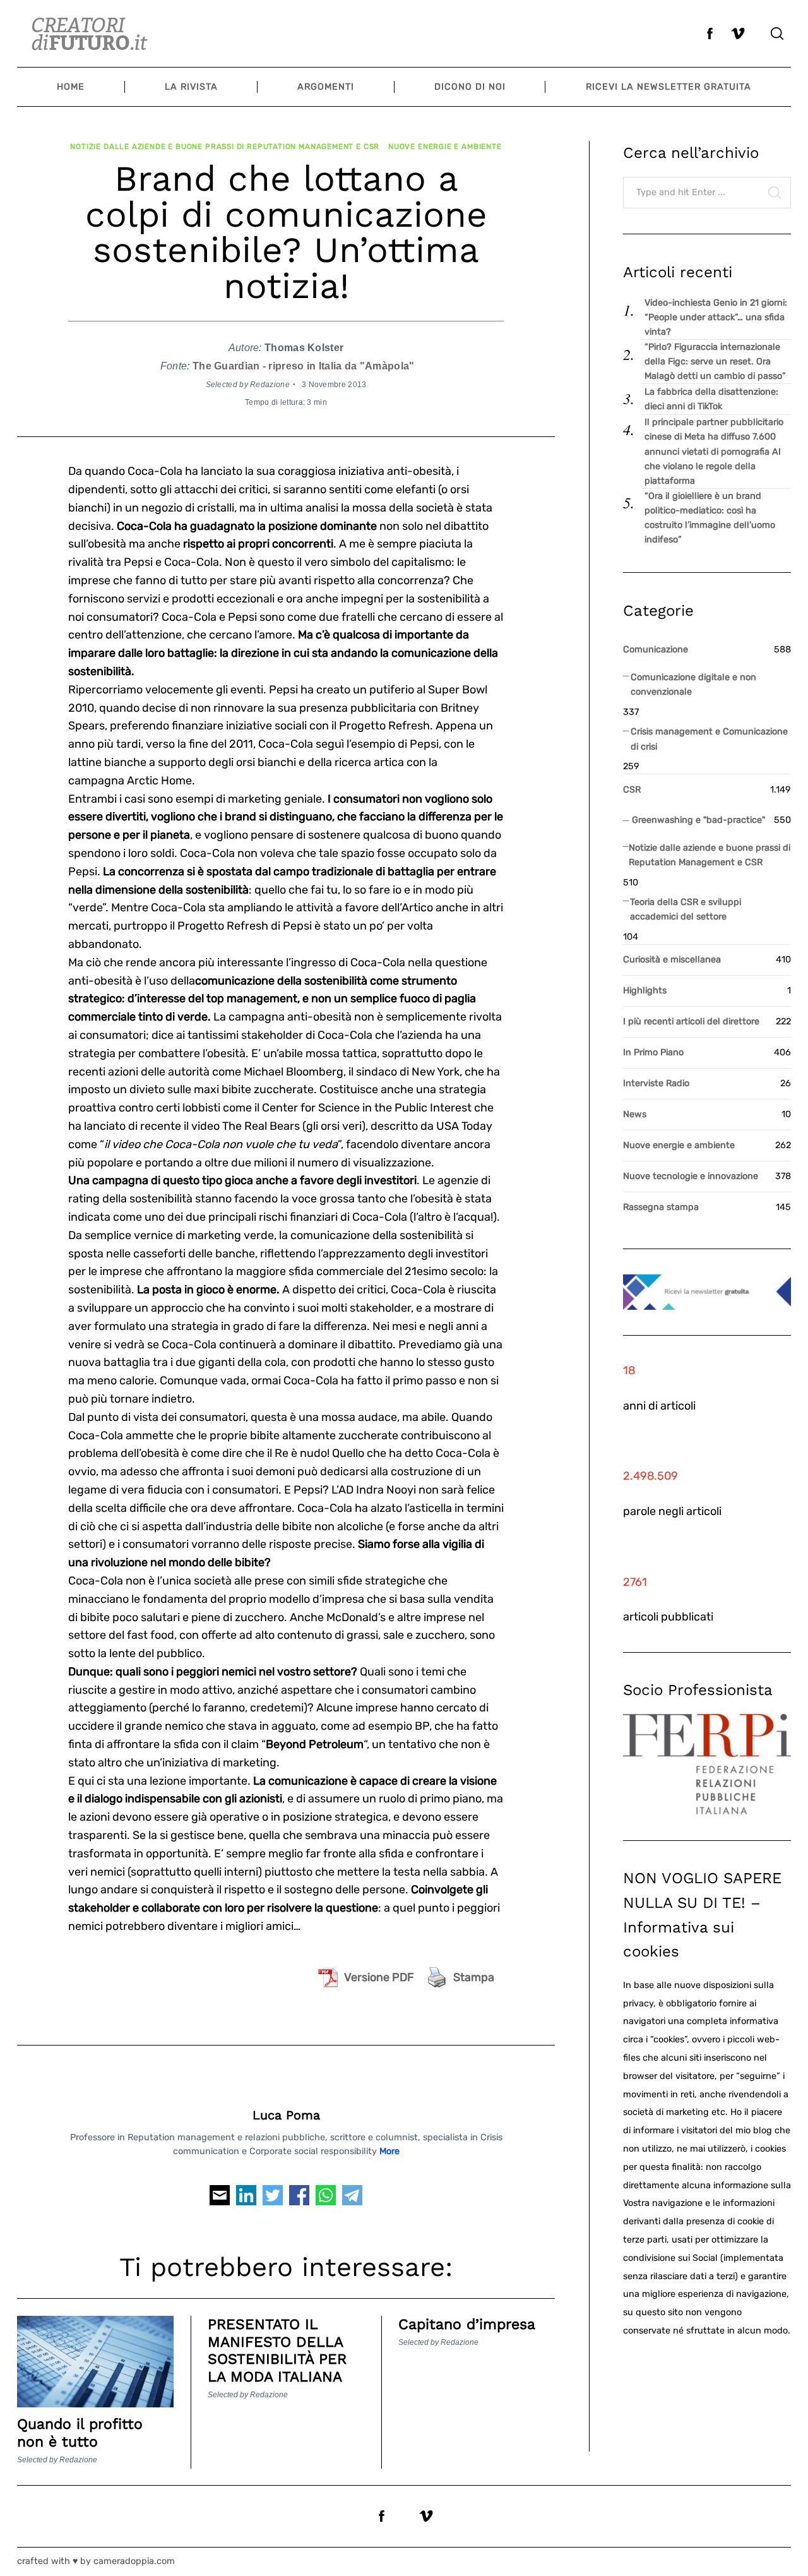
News (635, 1114)
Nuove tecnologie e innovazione (691, 1176)
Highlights (645, 991)
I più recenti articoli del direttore (691, 1021)
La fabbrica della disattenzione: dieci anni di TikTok (711, 399)
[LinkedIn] (246, 2199)
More (389, 2151)
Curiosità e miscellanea (672, 960)
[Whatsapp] (326, 2199)
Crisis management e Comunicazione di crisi (709, 739)
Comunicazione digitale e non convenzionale (693, 685)
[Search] (777, 33)
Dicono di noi (470, 87)
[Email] (220, 2199)
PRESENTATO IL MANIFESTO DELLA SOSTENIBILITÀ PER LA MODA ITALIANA (277, 2351)
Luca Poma (286, 2115)
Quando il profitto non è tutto (80, 2433)
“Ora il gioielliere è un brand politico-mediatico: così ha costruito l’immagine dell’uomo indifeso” (710, 518)
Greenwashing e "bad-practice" (698, 820)
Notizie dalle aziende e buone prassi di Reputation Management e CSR (225, 147)
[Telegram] (352, 2199)
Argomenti (326, 87)
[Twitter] (273, 2199)
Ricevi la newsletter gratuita (668, 87)
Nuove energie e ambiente (445, 147)
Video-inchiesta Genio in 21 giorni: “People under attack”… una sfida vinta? (716, 317)
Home (71, 87)
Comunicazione (656, 650)
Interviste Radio (656, 1083)
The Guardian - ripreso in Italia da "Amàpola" (304, 366)
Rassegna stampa (661, 1207)
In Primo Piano (653, 1052)
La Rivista (191, 87)
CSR (632, 790)
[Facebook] (299, 2199)
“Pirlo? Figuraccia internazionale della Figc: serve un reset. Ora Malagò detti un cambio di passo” (715, 362)
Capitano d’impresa (467, 2324)
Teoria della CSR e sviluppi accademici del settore (686, 909)
